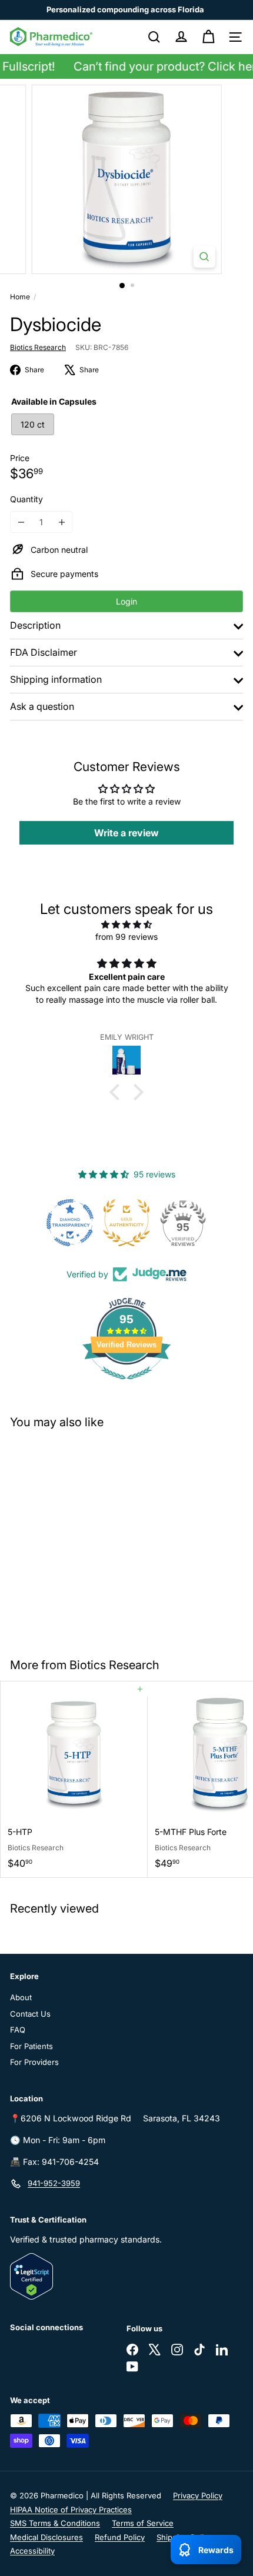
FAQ (18, 2030)
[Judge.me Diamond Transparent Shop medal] (70, 1223)
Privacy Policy (198, 2495)
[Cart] (208, 37)
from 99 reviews (126, 937)
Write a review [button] (126, 833)
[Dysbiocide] (74, 1536)
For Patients (31, 2046)
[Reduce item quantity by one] (21, 522)
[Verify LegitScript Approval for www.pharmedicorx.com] (126, 2276)
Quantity (26, 499)
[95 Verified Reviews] (126, 1385)
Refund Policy (120, 2537)
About (21, 1997)
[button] (118, 1092)
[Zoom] (204, 257)
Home (20, 297)
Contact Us (30, 2014)
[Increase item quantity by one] (61, 522)
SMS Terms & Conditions (55, 2523)
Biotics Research (114, 1665)
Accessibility (32, 2551)
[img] (126, 924)
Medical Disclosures (46, 2537)
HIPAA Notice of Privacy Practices (71, 2510)
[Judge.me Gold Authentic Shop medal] (126, 1223)
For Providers (34, 2062)
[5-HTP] (74, 1779)
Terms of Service (143, 2523)
